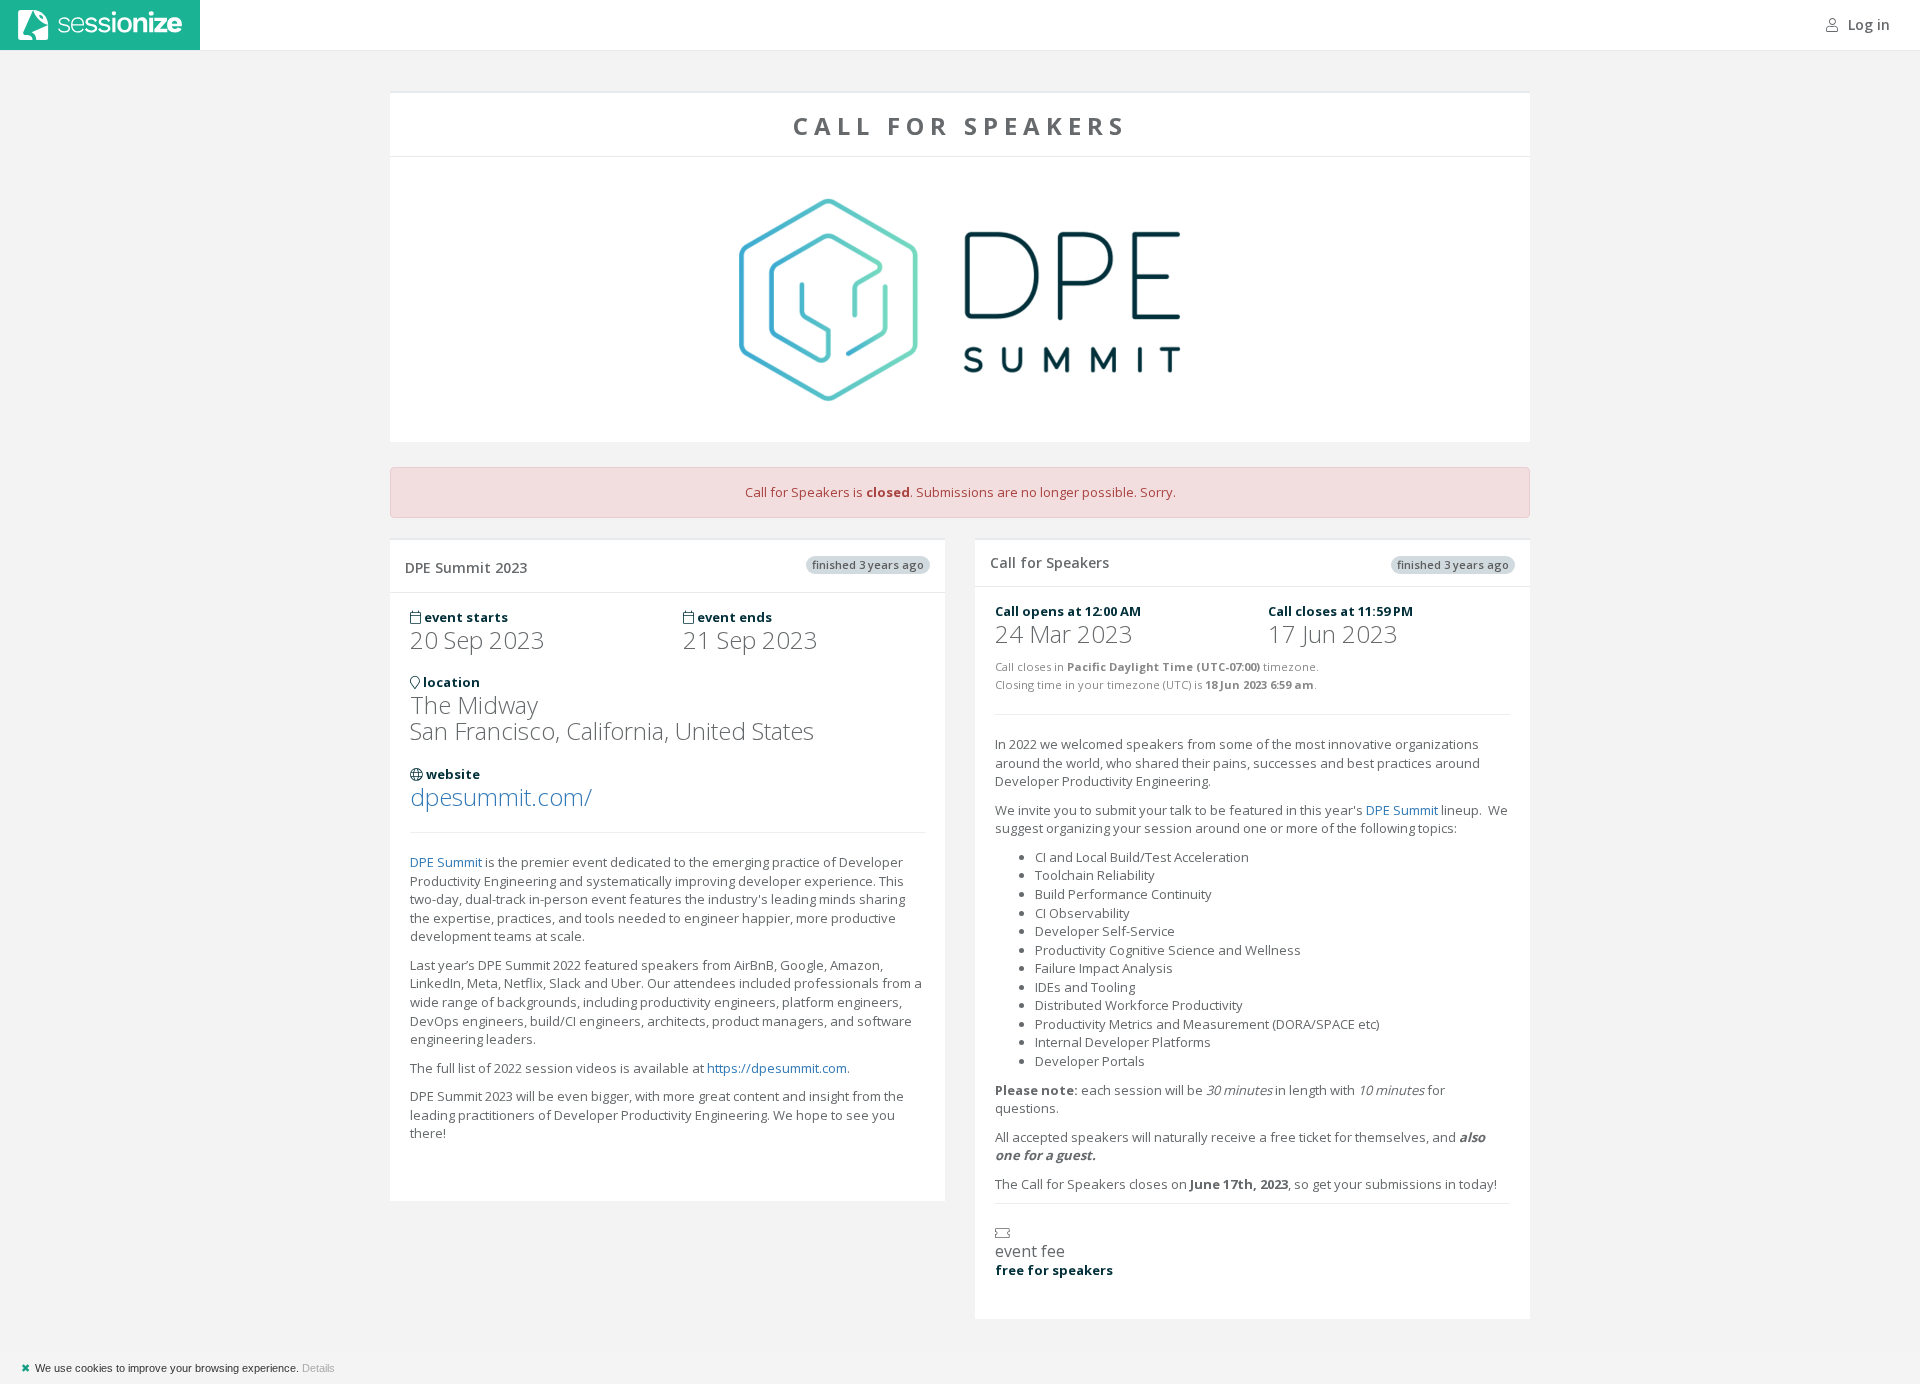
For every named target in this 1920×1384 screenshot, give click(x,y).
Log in (1867, 24)
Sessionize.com (100, 25)
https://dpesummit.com (777, 1068)
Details (318, 1368)
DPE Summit (446, 862)
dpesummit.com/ (501, 796)
